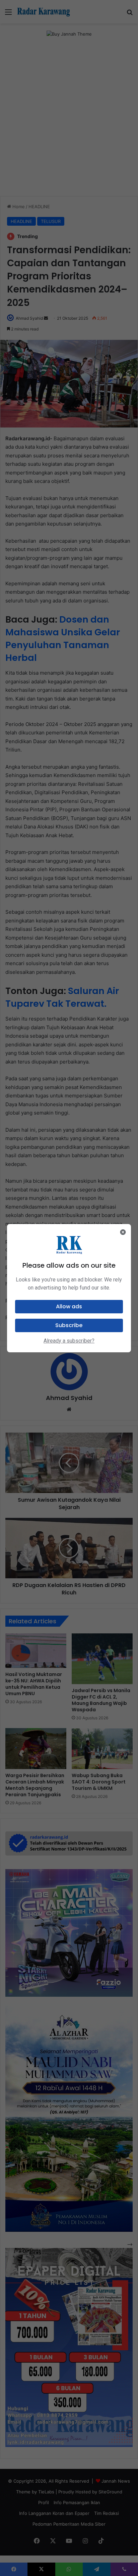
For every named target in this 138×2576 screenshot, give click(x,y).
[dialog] (69, 1288)
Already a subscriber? (69, 1341)
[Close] (123, 1232)
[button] (69, 1307)
